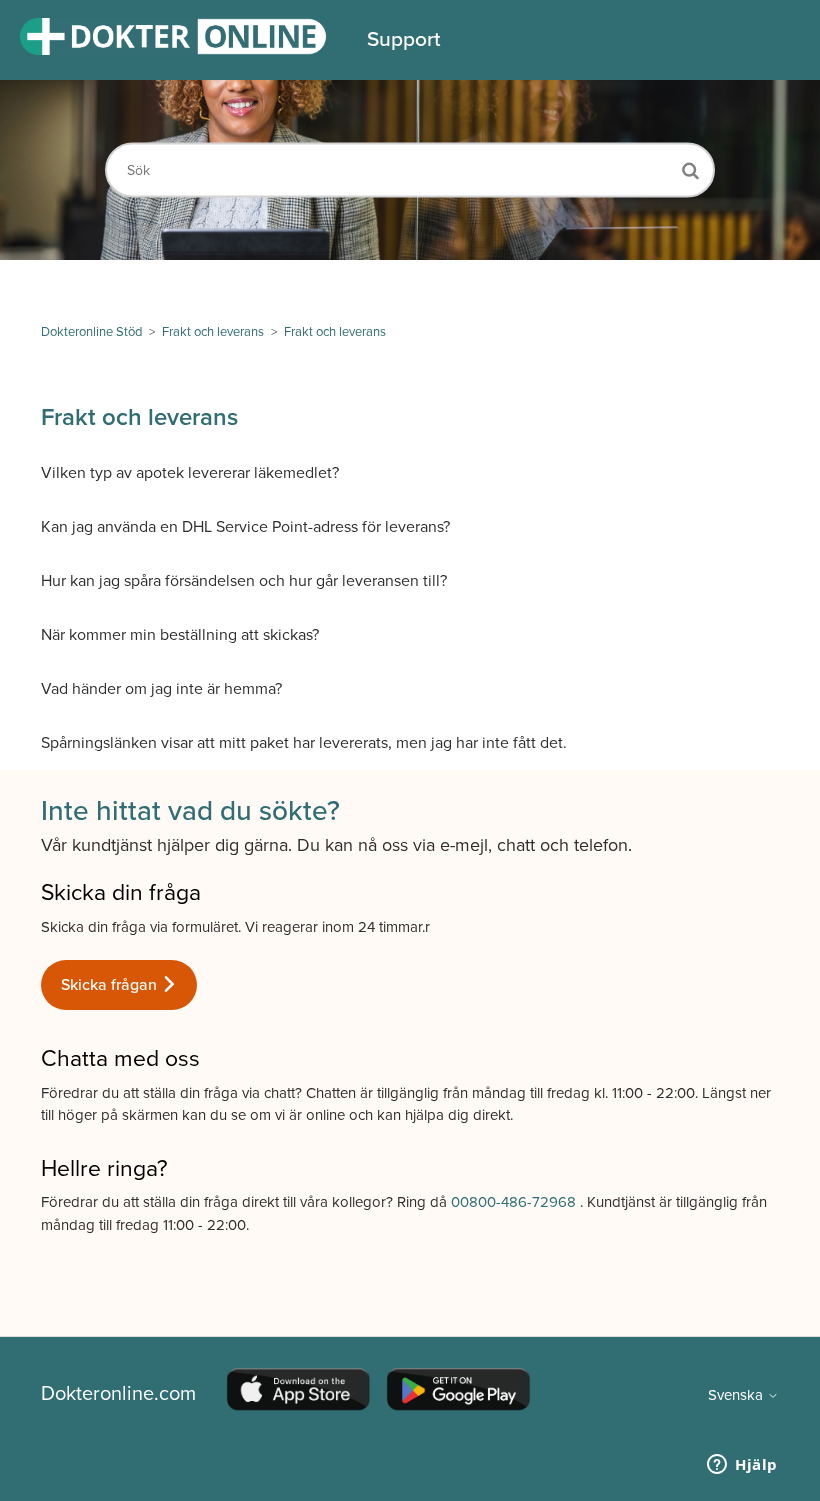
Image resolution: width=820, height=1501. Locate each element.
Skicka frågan (111, 985)
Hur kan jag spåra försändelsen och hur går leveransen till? (244, 581)
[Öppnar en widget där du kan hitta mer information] (742, 1466)
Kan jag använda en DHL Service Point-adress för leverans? (245, 527)
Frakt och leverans (213, 332)
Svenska (737, 1395)
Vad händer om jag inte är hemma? (161, 689)
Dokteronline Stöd (91, 332)
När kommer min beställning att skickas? (180, 635)
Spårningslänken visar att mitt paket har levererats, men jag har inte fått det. (304, 743)
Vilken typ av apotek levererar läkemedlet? (190, 473)
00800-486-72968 (515, 1202)
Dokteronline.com (118, 1394)
